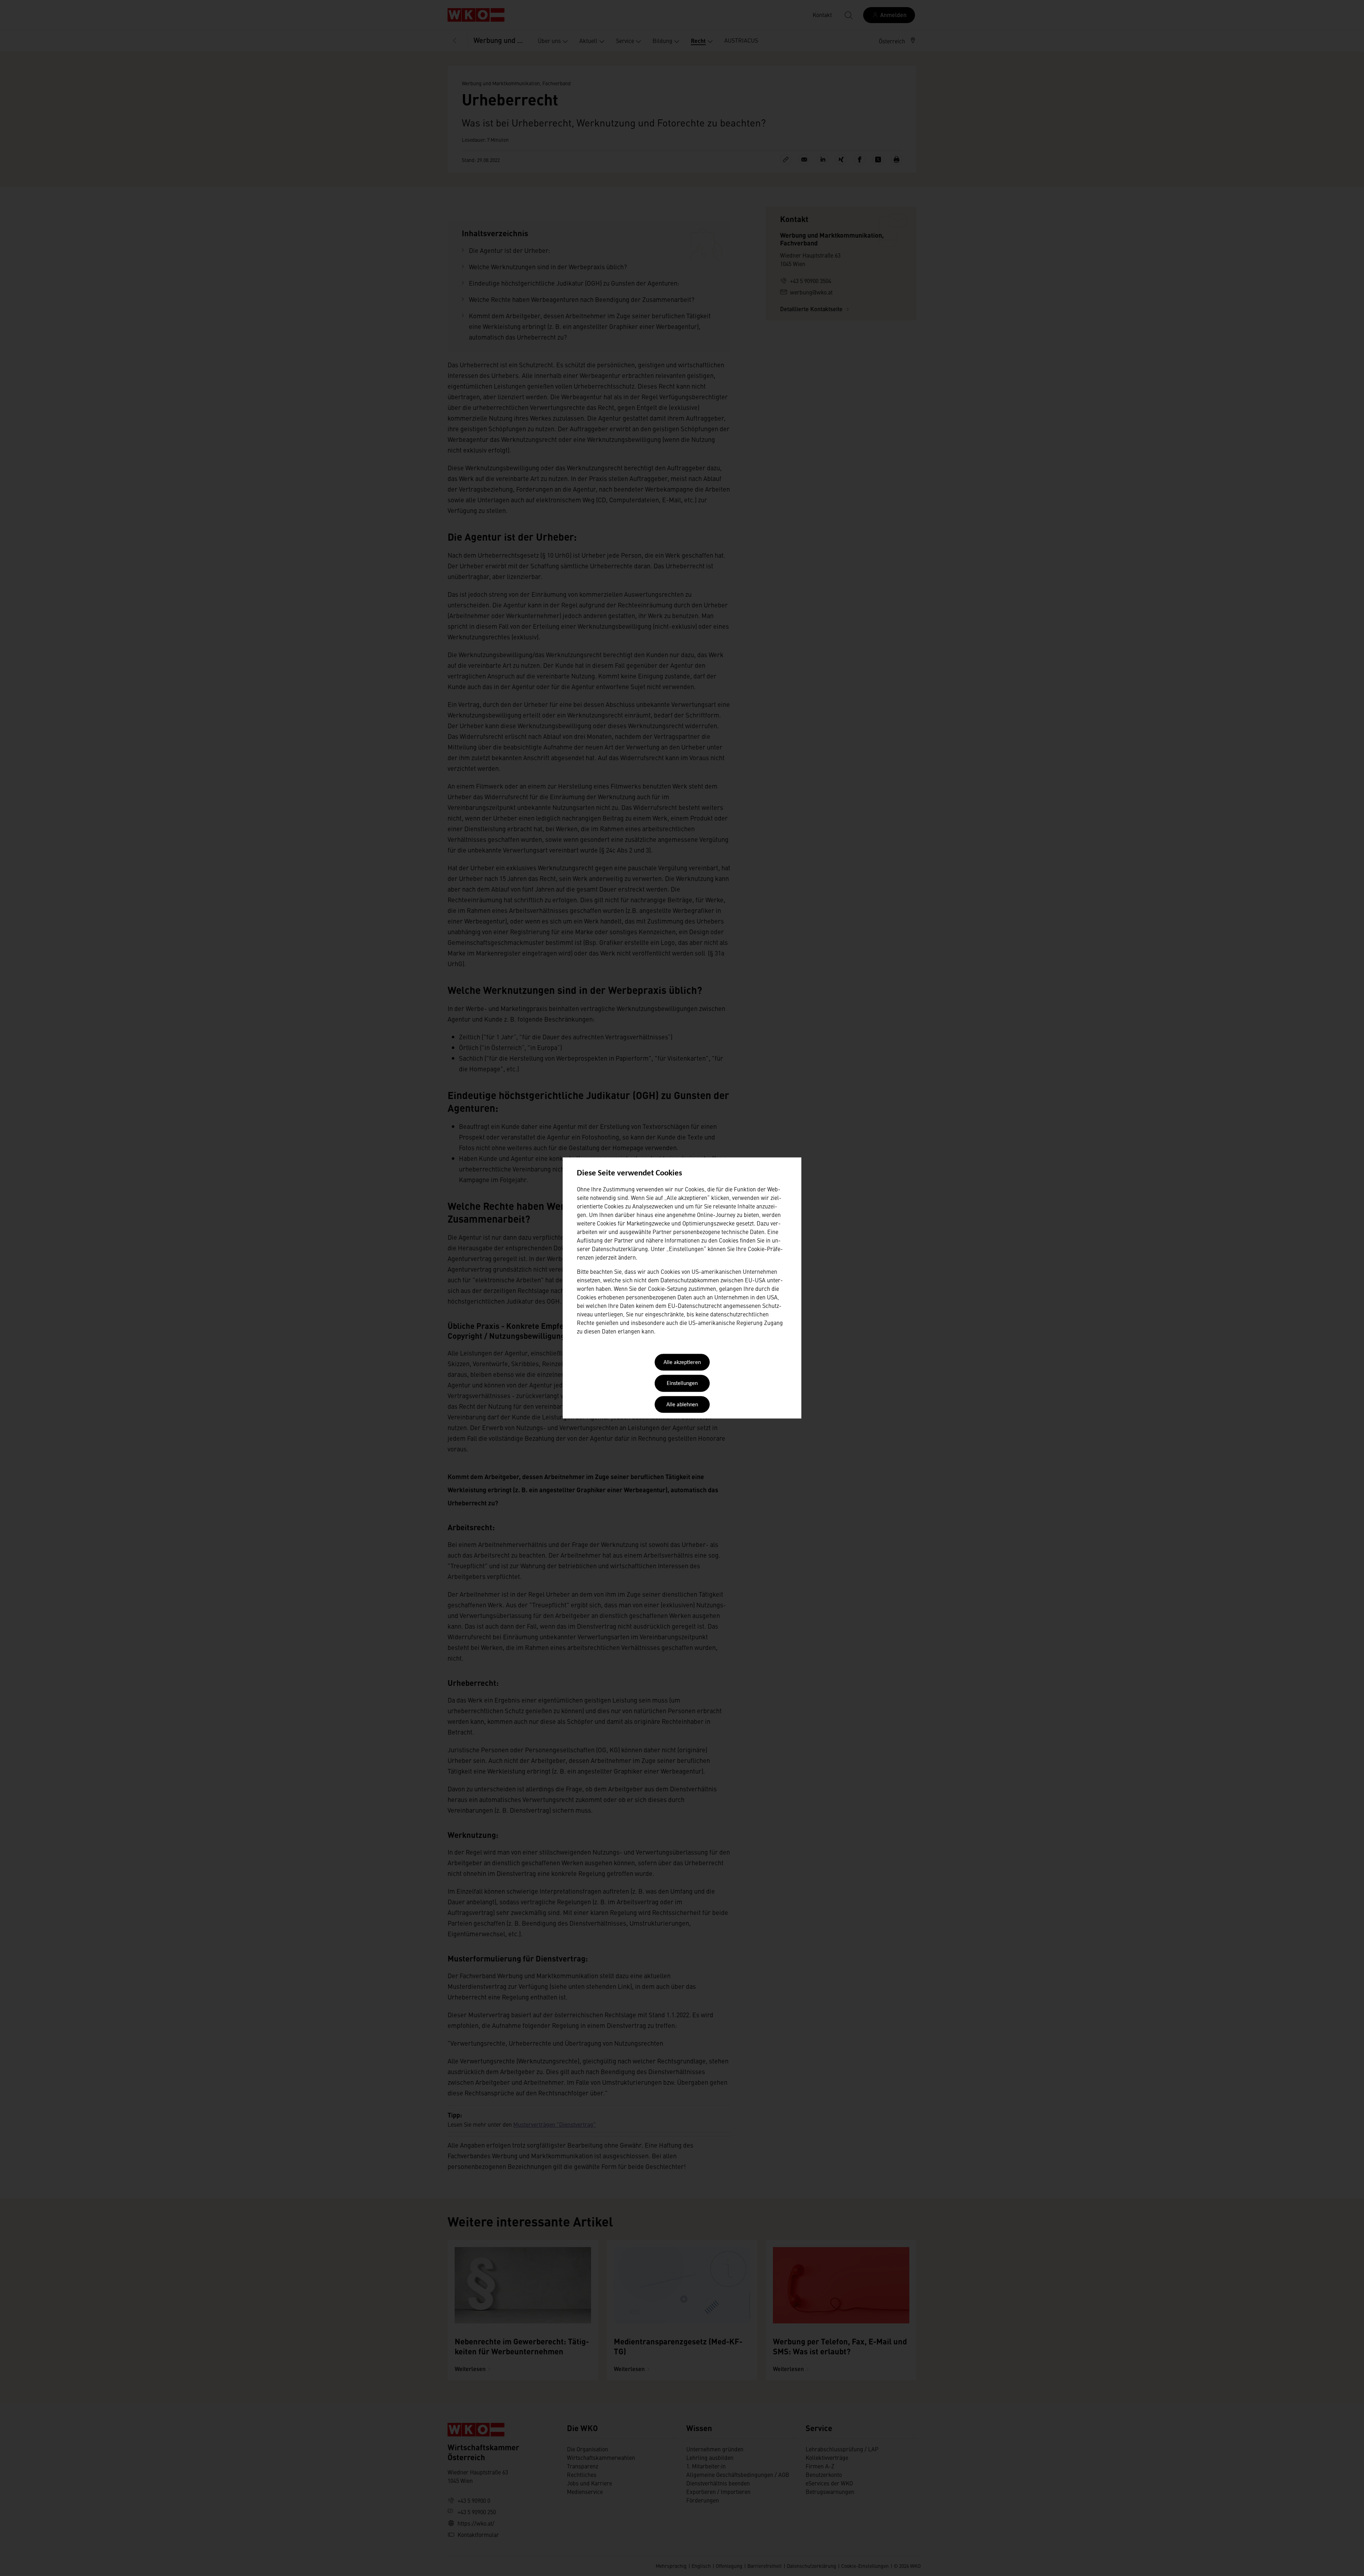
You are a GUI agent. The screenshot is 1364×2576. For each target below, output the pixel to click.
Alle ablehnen (682, 1405)
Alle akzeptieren (682, 1363)
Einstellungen (682, 1384)
